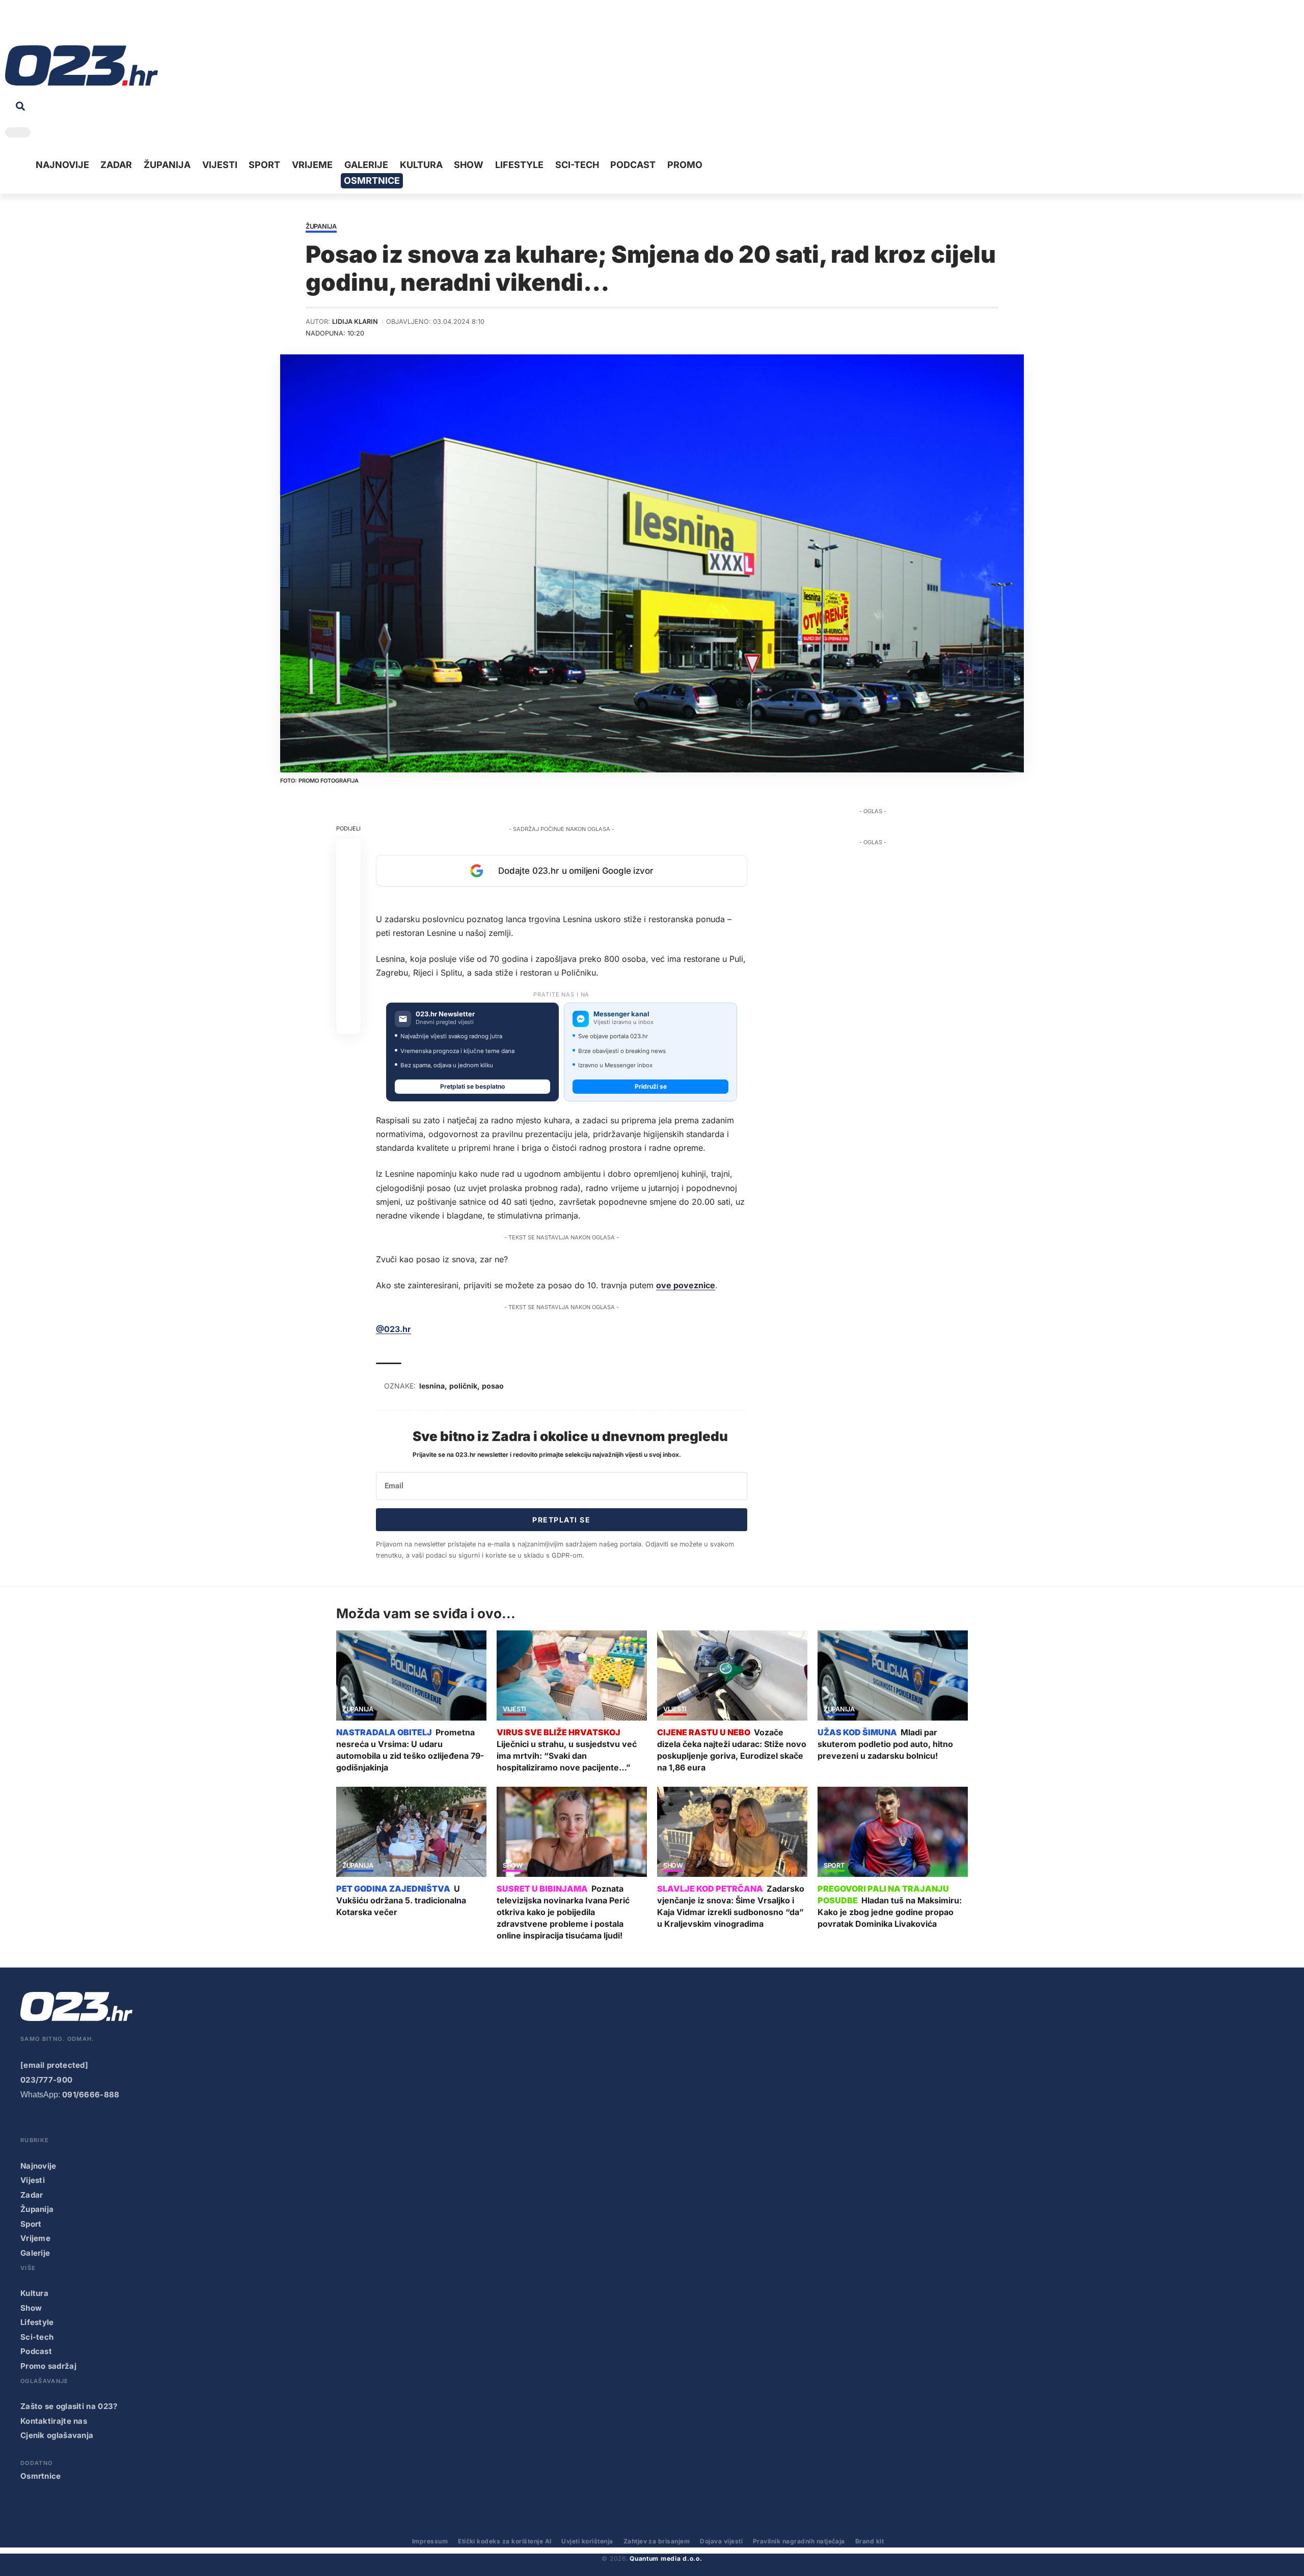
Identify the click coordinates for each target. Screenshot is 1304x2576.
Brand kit (870, 2541)
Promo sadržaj (48, 2366)
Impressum (430, 2541)
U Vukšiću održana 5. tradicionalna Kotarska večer (401, 1900)
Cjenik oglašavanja (57, 2435)
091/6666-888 (91, 2095)
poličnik (463, 1386)
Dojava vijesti (721, 2541)
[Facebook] (12, 25)
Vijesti (514, 1710)
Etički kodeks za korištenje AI (505, 2541)
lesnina (432, 1386)
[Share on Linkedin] (348, 924)
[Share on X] (348, 875)
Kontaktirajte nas (54, 2421)
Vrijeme (35, 2238)
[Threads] (107, 25)
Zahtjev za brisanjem (657, 2541)
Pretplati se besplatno (472, 1086)
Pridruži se (651, 1086)
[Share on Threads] (348, 973)
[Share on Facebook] (348, 851)
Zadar (32, 2195)
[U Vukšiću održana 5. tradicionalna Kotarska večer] (411, 1832)
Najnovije (38, 2166)
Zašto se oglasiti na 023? (69, 2406)
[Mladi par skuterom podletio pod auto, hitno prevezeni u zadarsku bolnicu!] (893, 1675)
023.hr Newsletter (445, 1014)
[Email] (348, 1022)
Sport (834, 1866)
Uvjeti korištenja (587, 2541)
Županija (321, 227)
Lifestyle (37, 2322)
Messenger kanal (621, 1014)
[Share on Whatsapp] (348, 900)
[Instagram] (44, 25)
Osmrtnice (41, 2476)
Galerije (35, 2253)
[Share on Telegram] (348, 949)
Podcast (36, 2351)
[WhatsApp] (91, 25)
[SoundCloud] (75, 25)
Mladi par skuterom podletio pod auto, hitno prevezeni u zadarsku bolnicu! (885, 1744)
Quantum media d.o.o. (666, 2558)
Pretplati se (561, 1520)
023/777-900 (46, 2080)
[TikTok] (60, 25)
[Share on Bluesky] (348, 998)
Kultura (34, 2293)
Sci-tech (37, 2337)
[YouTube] (28, 25)
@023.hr (393, 1329)
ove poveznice (686, 1285)
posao (493, 1386)
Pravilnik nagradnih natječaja (799, 2541)
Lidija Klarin (355, 322)
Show (513, 1866)
